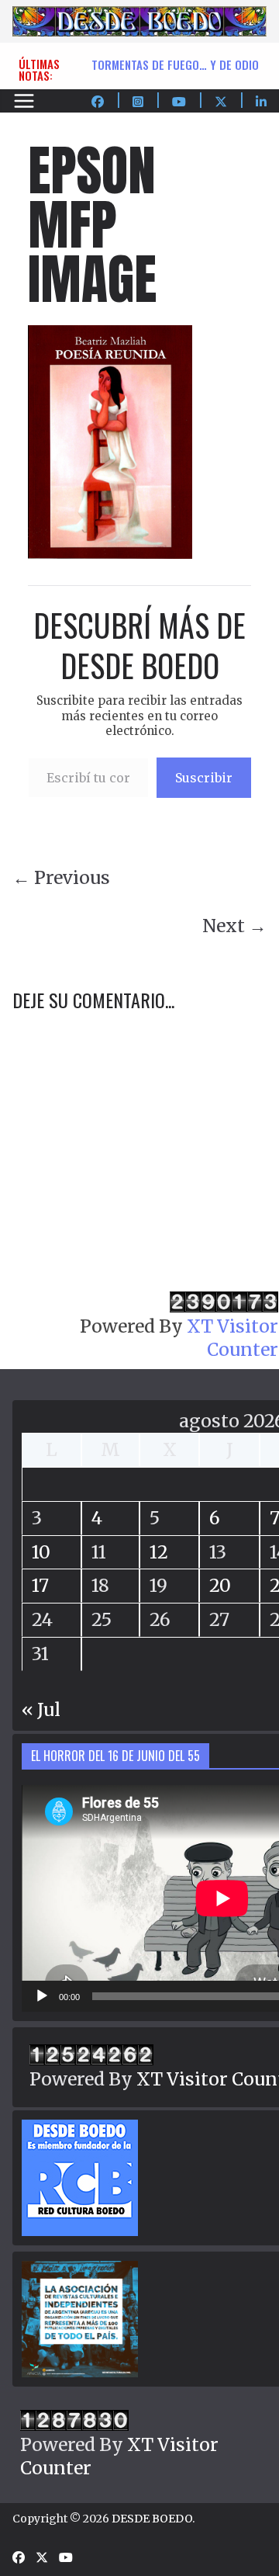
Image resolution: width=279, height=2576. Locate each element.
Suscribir (204, 778)
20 (220, 1585)
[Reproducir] (42, 1996)
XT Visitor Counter (232, 1338)
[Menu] (24, 101)
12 (159, 1552)
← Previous (61, 877)
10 (41, 1552)
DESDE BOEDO (152, 2519)
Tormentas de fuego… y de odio (175, 64)
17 (40, 1585)
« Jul (41, 1709)
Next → (234, 926)
